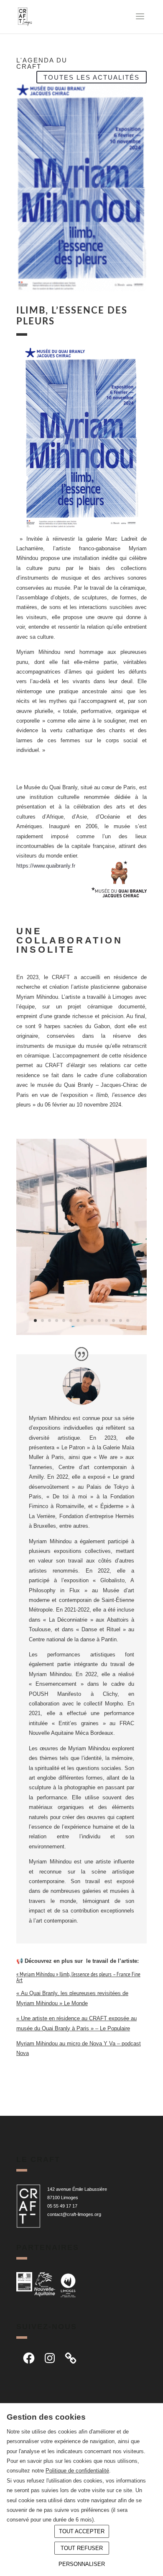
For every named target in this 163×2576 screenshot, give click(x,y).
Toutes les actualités (92, 77)
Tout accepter (82, 2531)
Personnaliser (82, 2564)
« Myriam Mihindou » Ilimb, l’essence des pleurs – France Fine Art (78, 1977)
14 (128, 1320)
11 (106, 1320)
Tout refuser (82, 2548)
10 (99, 1320)
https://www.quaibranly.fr (46, 866)
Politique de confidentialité (77, 2471)
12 (113, 1320)
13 (121, 1320)
